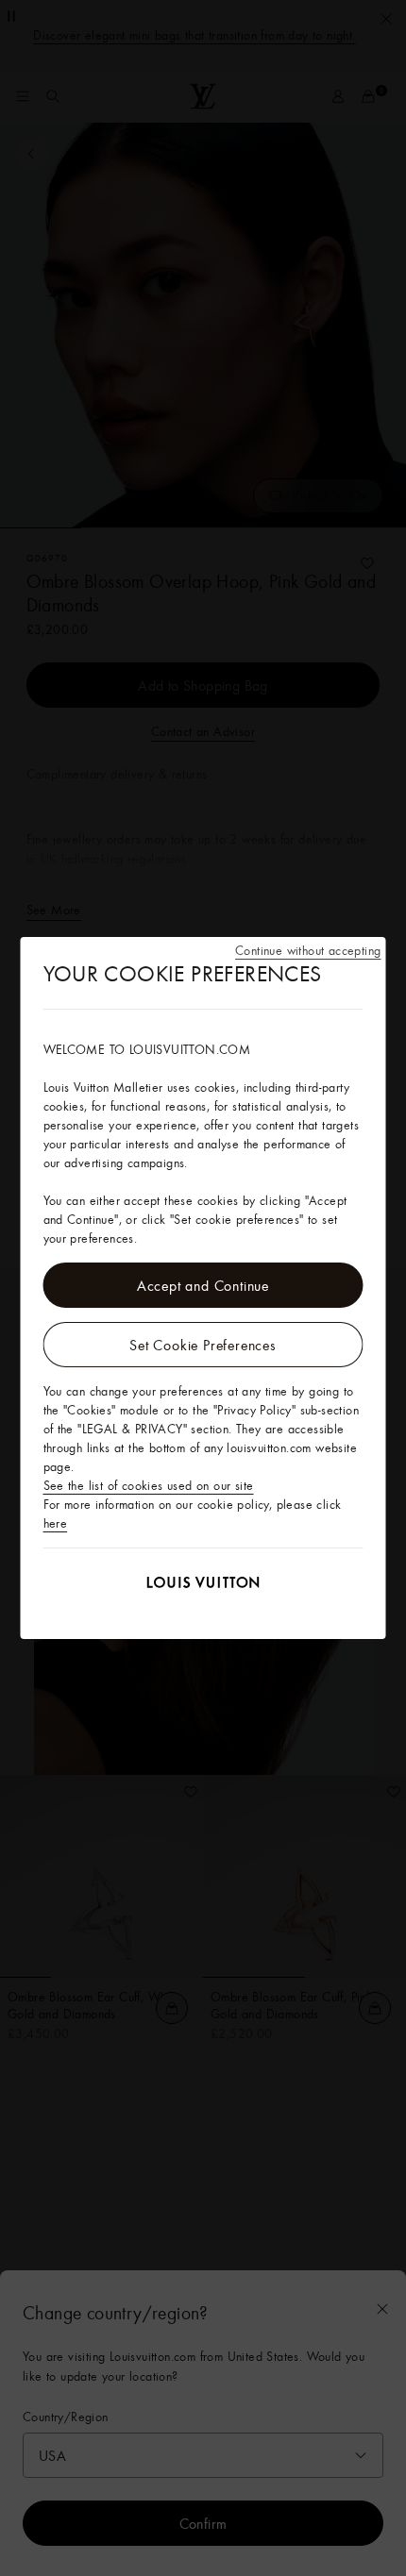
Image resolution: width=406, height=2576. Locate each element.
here (56, 1523)
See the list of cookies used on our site (149, 1485)
